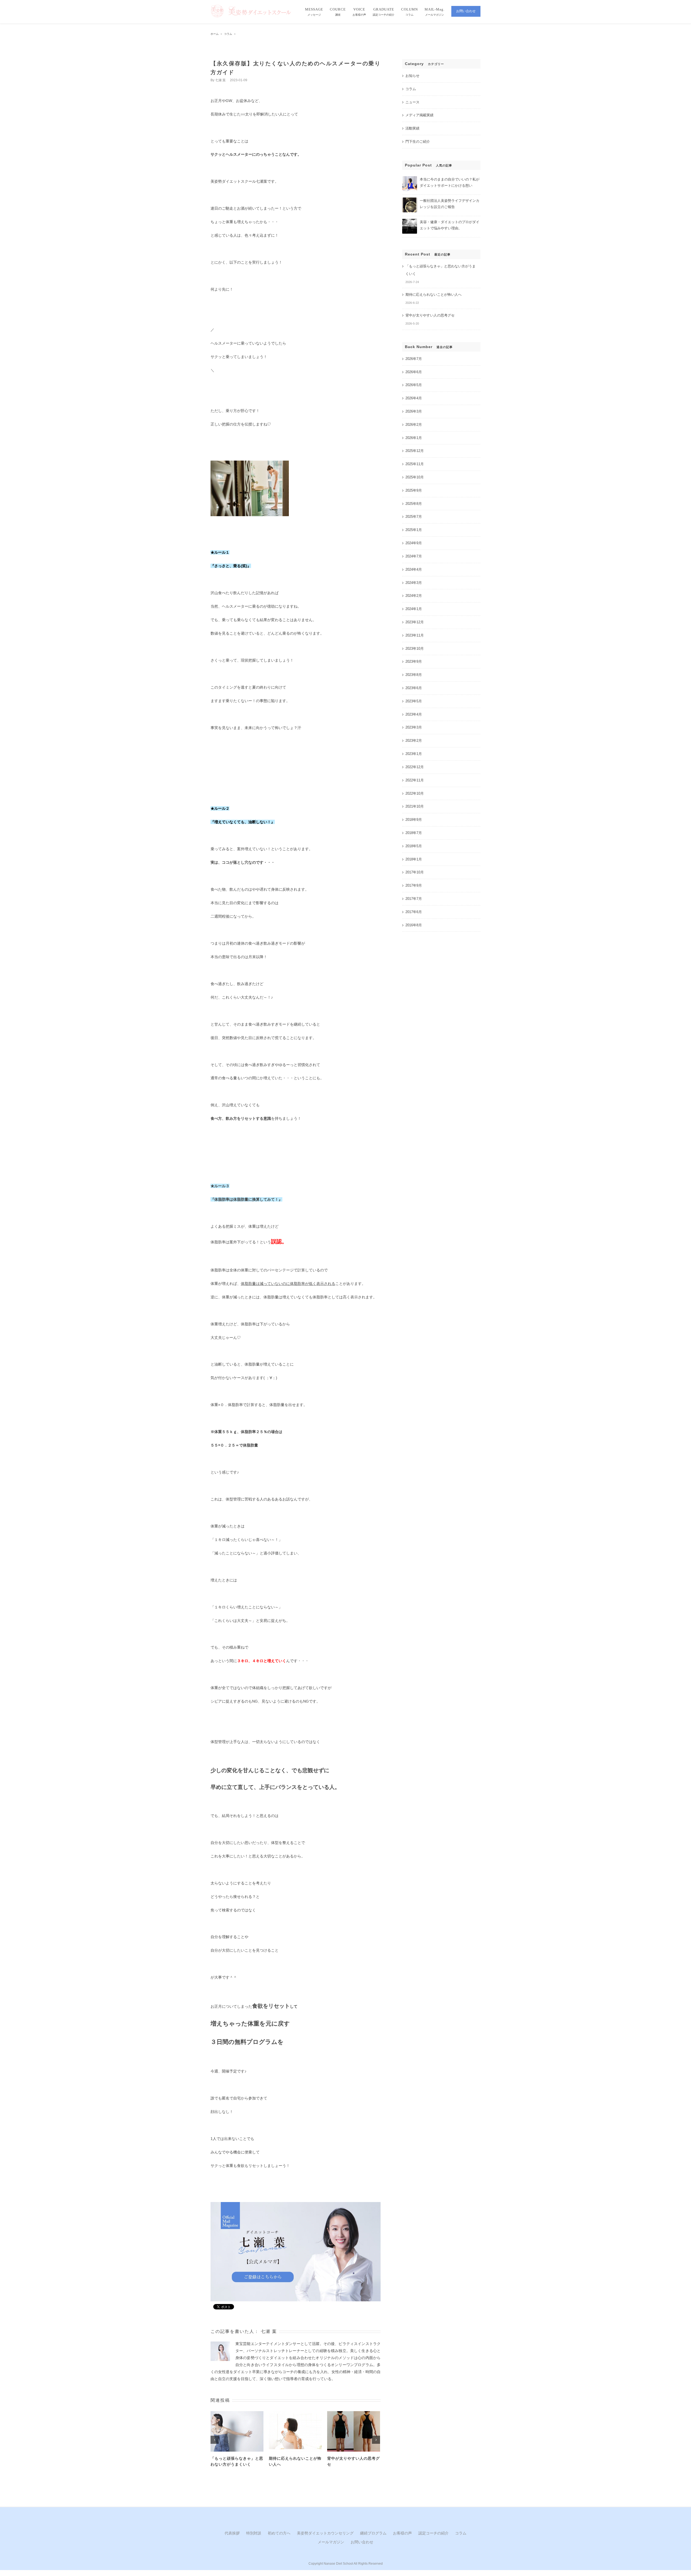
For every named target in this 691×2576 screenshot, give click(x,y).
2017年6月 (414, 912)
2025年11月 (415, 464)
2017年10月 (415, 872)
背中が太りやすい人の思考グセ (430, 315)
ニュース (412, 102)
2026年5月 (414, 385)
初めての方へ (279, 2533)
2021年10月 (415, 806)
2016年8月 (414, 925)
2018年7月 (414, 833)
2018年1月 (414, 859)
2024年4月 (414, 569)
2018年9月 (414, 820)
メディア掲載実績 (419, 115)
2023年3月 (414, 727)
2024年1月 (414, 609)
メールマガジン (331, 2542)
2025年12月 (415, 451)
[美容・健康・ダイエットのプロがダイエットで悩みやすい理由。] (410, 221)
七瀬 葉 (220, 80)
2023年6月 (414, 688)
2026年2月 (414, 425)
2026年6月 (414, 372)
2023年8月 (414, 675)
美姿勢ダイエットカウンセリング (325, 2533)
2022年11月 (415, 780)
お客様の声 (402, 2533)
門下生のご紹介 (418, 142)
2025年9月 (414, 490)
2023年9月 (414, 661)
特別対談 (254, 2533)
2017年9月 (414, 885)
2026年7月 (414, 359)
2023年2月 (414, 741)
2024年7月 (414, 556)
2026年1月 (414, 438)
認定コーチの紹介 (433, 2533)
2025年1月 (414, 530)
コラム (411, 89)
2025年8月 (414, 504)
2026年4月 (414, 398)
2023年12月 (415, 622)
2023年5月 (414, 701)
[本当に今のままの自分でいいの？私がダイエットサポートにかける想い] (410, 178)
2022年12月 (415, 767)
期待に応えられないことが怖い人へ (433, 295)
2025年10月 (415, 477)
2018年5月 (414, 846)
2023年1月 (414, 754)
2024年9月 (414, 543)
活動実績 (412, 128)
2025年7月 (414, 517)
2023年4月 (414, 714)
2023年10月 (415, 649)
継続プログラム (373, 2533)
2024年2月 (414, 596)
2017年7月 (414, 899)
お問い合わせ (362, 2542)
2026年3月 (414, 411)
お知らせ (412, 76)
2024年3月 (414, 583)
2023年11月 (415, 635)
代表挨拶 (232, 2533)
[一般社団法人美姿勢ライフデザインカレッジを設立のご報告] (410, 200)
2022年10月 (415, 793)
